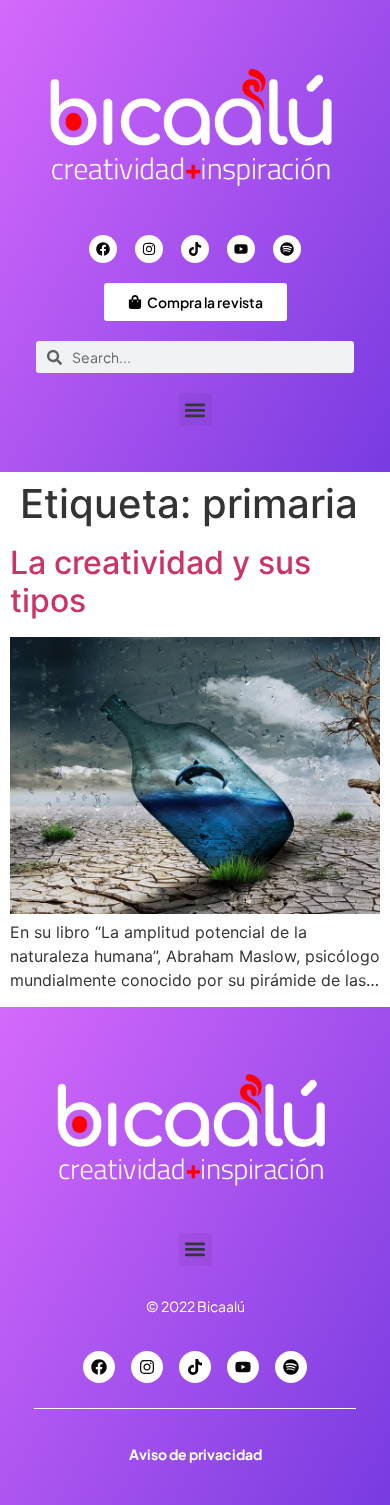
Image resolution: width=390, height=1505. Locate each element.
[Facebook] (103, 249)
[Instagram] (149, 249)
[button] (195, 409)
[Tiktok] (195, 249)
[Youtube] (241, 249)
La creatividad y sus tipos (160, 581)
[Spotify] (287, 249)
